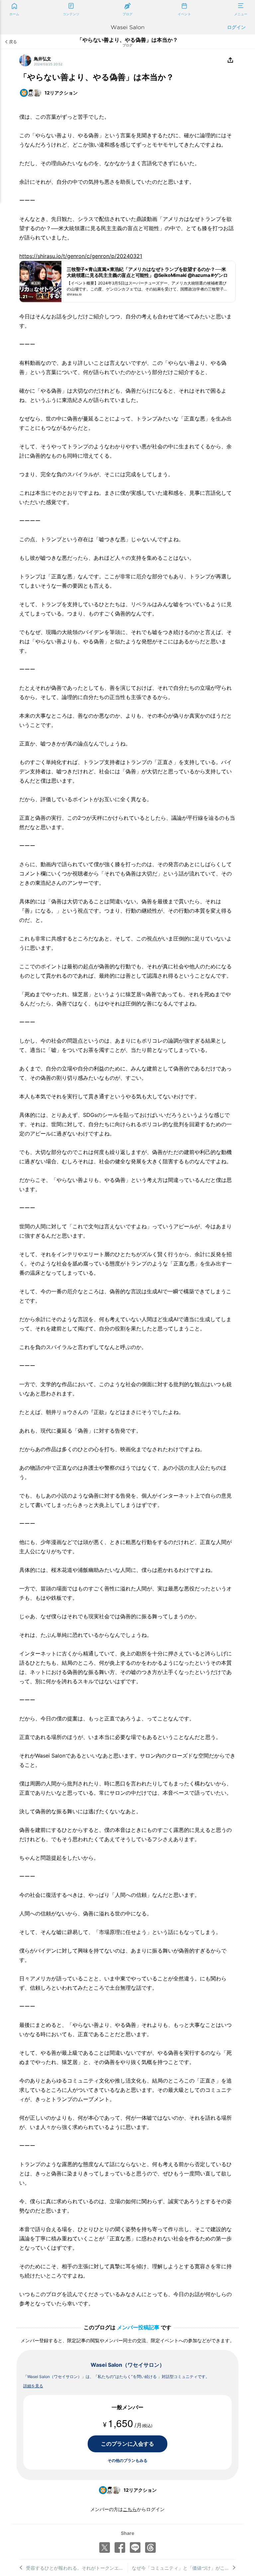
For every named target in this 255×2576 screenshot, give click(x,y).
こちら (130, 2509)
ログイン (236, 27)
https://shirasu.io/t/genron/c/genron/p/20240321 (81, 256)
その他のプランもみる (127, 2460)
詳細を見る (33, 2386)
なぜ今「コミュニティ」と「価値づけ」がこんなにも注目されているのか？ (184, 2568)
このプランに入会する (127, 2444)
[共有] (230, 60)
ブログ (127, 45)
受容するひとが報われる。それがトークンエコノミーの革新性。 (77, 2568)
